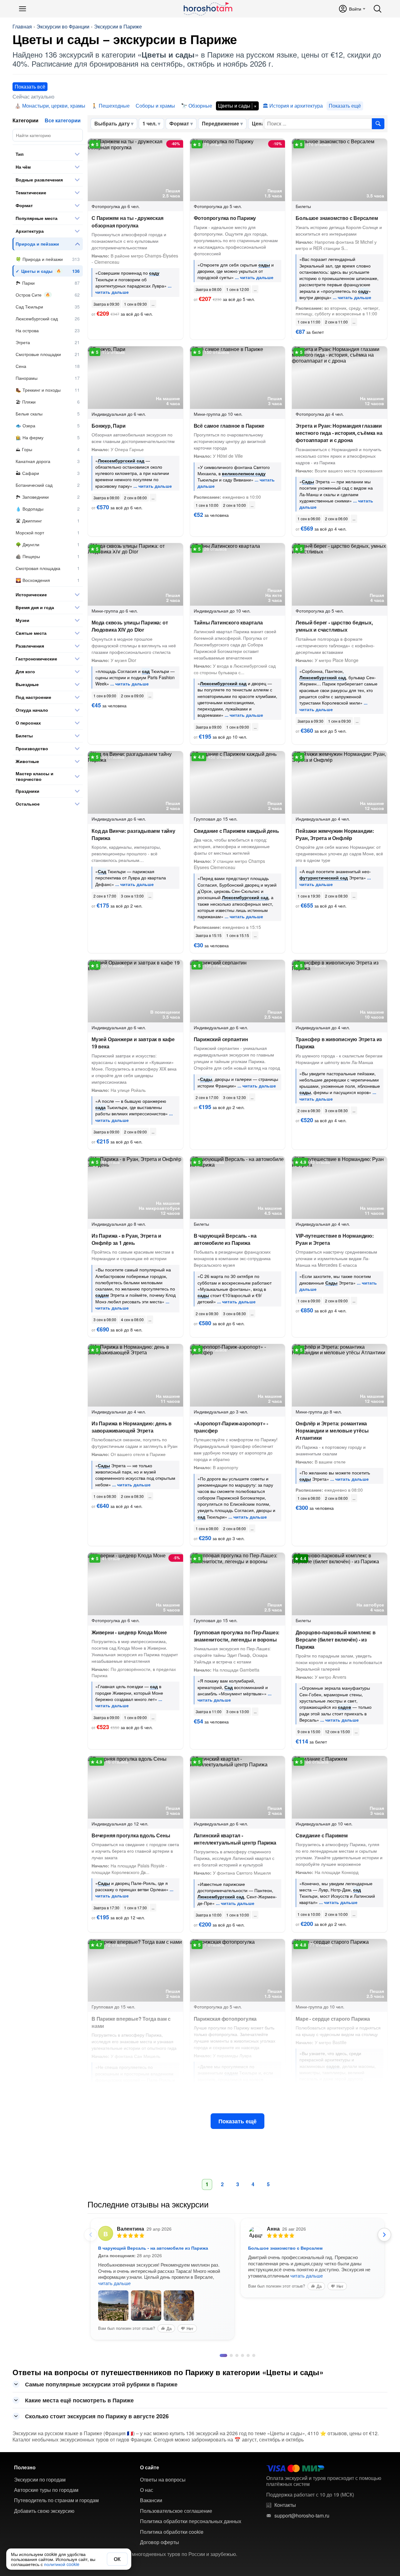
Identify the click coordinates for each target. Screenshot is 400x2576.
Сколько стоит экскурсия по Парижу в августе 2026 (97, 2453)
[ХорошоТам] (208, 9)
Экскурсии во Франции (63, 27)
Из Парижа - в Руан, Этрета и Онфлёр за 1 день (126, 1239)
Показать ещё (237, 2121)
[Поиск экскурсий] (378, 124)
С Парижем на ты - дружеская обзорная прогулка (127, 221)
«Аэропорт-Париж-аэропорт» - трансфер (231, 1427)
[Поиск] (377, 9)
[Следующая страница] (384, 2235)
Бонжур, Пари (109, 426)
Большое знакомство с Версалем (337, 218)
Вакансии (151, 2538)
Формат (179, 123)
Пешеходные (114, 106)
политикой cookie (62, 2564)
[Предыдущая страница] (91, 2235)
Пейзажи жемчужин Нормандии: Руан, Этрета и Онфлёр (335, 834)
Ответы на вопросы (163, 2517)
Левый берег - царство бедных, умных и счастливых (334, 626)
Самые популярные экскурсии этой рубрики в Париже (101, 2421)
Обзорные (200, 106)
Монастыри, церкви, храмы (54, 106)
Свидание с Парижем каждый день (236, 831)
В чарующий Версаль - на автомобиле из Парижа (225, 1239)
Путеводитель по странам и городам (56, 2538)
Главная (22, 27)
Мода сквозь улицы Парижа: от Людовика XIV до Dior (130, 626)
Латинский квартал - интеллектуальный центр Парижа (235, 1839)
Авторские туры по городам (46, 2527)
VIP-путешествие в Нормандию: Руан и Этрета (335, 1239)
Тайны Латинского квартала (228, 622)
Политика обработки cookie (172, 2569)
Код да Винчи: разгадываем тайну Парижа (133, 834)
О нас (147, 2527)
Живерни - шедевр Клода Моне (129, 1632)
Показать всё (30, 87)
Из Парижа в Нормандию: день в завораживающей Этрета (132, 1427)
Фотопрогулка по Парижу (225, 218)
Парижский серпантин (221, 1039)
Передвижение (220, 123)
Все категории (63, 120)
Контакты (285, 2542)
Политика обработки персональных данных (191, 2558)
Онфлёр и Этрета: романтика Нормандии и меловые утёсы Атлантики (332, 1431)
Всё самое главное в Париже (229, 426)
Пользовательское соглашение (176, 2548)
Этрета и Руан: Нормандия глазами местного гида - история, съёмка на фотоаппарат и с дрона (339, 433)
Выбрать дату (112, 123)
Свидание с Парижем (322, 1835)
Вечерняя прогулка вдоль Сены (131, 1835)
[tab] (221, 2393)
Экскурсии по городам (40, 2517)
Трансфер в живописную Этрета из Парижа (339, 1043)
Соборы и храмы (155, 106)
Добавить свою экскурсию (44, 2548)
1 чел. (150, 123)
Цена (258, 123)
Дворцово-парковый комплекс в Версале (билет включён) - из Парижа (335, 1639)
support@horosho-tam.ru (302, 2553)
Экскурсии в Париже (118, 27)
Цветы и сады (234, 106)
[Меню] (22, 9)
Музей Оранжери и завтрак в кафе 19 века (133, 1043)
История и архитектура (296, 106)
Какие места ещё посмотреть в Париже (79, 2437)
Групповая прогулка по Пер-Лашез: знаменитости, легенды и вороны (237, 1636)
